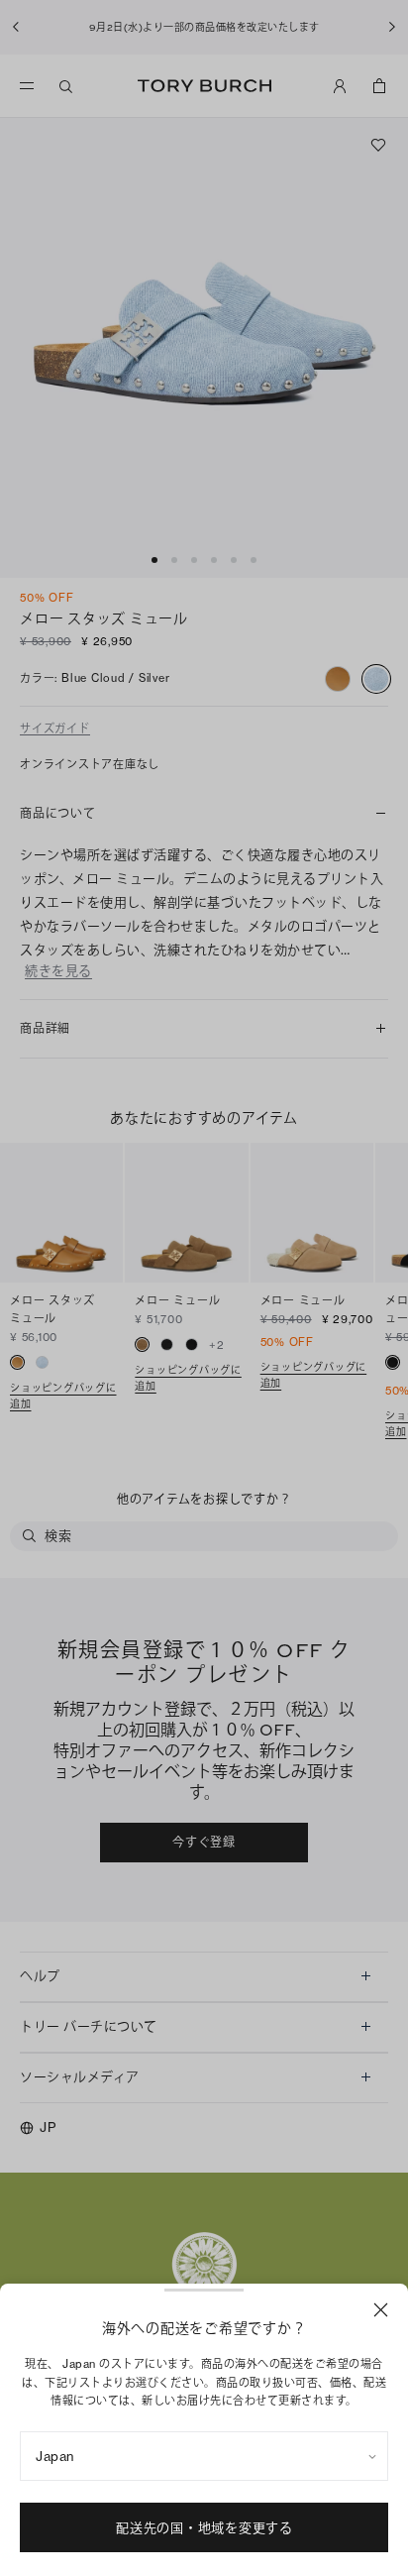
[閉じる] (381, 2310)
